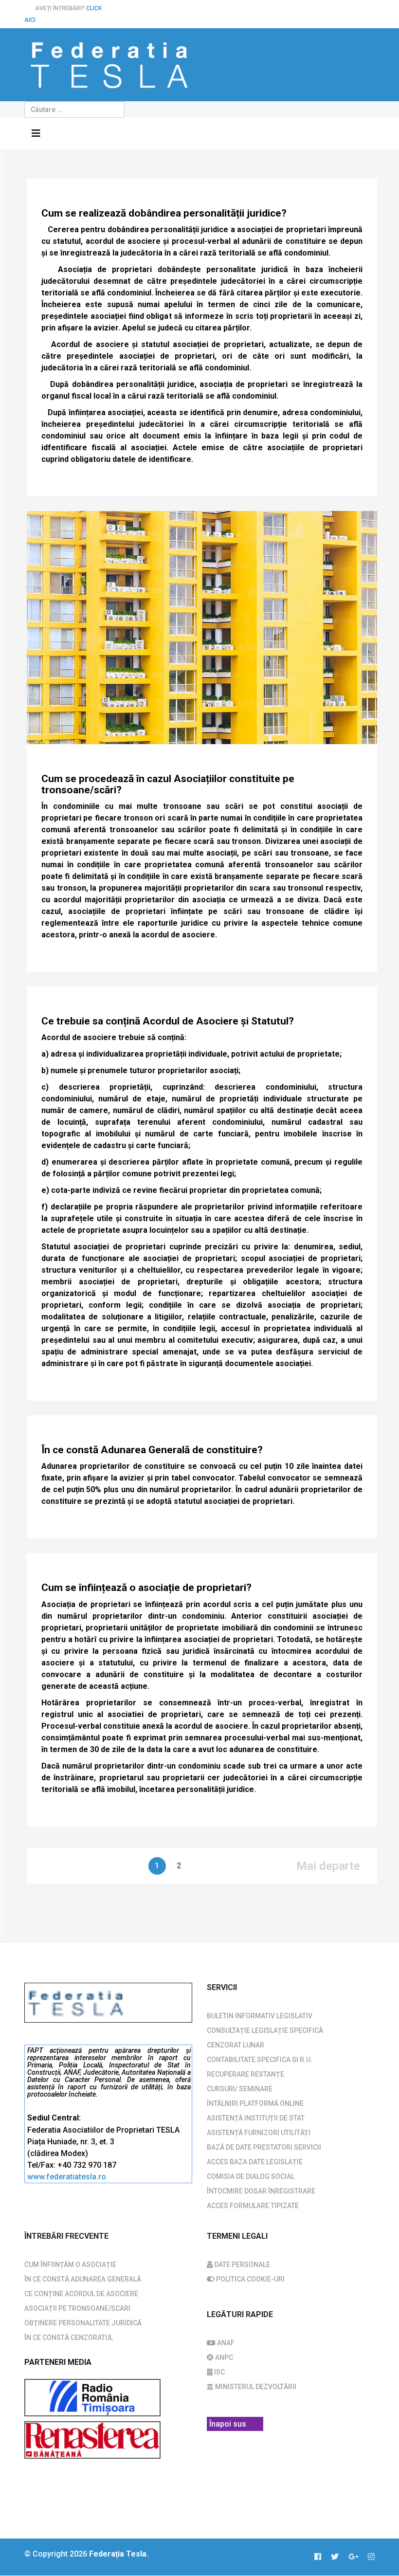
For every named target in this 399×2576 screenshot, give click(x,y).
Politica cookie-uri (250, 2279)
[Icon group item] (323, 2557)
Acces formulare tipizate (253, 2206)
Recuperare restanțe (245, 2074)
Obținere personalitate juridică (83, 2323)
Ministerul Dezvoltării (255, 2387)
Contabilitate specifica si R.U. (260, 2060)
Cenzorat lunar (236, 2045)
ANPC (223, 2357)
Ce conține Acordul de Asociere (81, 2294)
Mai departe (328, 1866)
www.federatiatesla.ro (67, 2177)
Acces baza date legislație (255, 2162)
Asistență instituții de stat (256, 2118)
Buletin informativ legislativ (260, 2016)
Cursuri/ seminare (240, 2089)
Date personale (241, 2265)
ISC (219, 2372)
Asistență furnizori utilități (259, 2133)
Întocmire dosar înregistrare (261, 2191)
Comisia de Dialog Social (251, 2176)
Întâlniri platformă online (255, 2103)
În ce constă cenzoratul (69, 2338)
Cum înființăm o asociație (70, 2265)
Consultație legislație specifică (265, 2030)
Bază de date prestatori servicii (264, 2147)
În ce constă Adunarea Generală (83, 2279)
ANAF (225, 2343)
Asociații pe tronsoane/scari (77, 2308)
